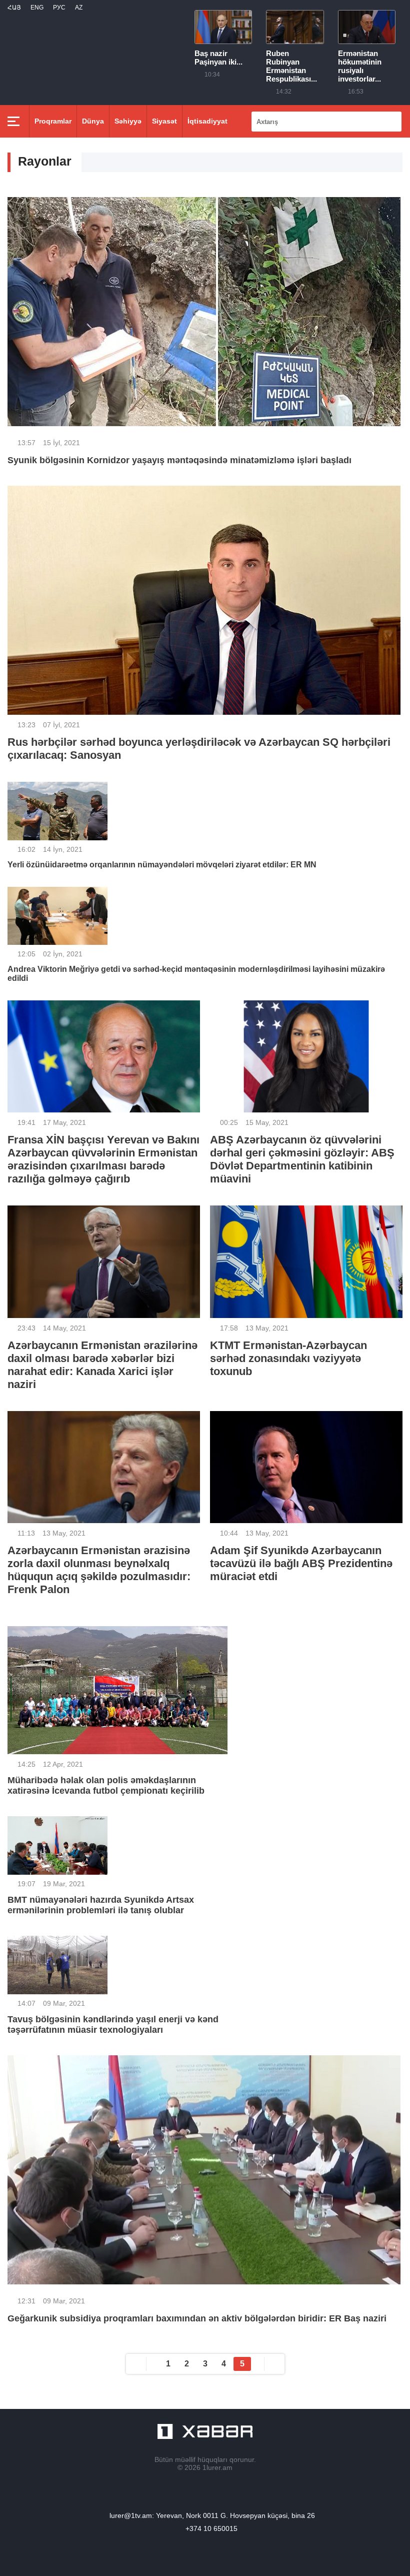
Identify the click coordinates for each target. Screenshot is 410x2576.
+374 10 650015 (211, 2528)
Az (79, 8)
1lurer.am (217, 2467)
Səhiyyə (128, 121)
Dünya (93, 121)
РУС (59, 8)
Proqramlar (53, 121)
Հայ (14, 8)
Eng (37, 8)
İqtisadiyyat (207, 121)
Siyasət (164, 121)
